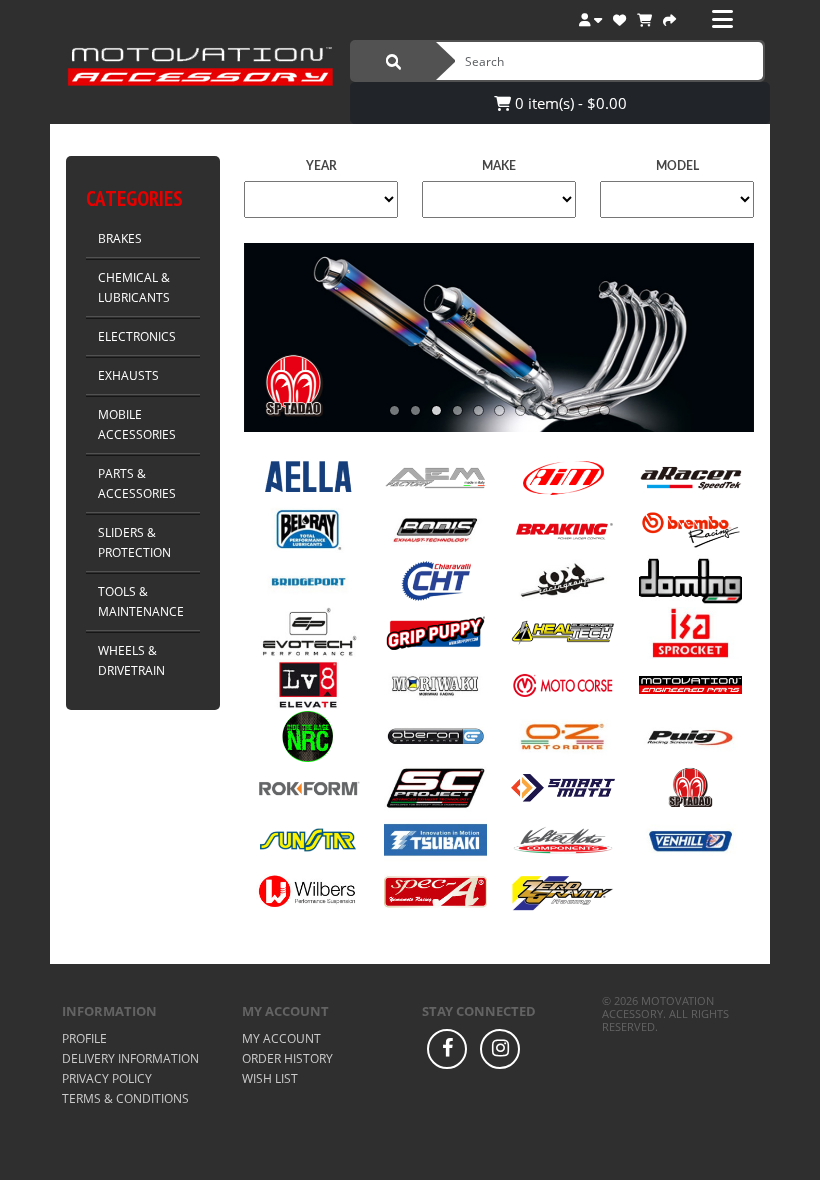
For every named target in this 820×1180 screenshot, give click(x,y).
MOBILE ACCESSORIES (137, 424)
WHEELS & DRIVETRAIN (131, 660)
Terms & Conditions (125, 1098)
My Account (281, 1038)
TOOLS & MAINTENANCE (141, 601)
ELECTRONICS (137, 336)
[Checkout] (669, 17)
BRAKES (120, 238)
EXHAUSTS (128, 375)
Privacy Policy (107, 1078)
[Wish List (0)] (619, 17)
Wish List (270, 1078)
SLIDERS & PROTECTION (134, 542)
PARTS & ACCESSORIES (137, 483)
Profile (84, 1038)
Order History (287, 1058)
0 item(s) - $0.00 (569, 103)
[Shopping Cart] (644, 17)
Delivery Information (130, 1058)
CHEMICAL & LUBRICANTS (134, 287)
